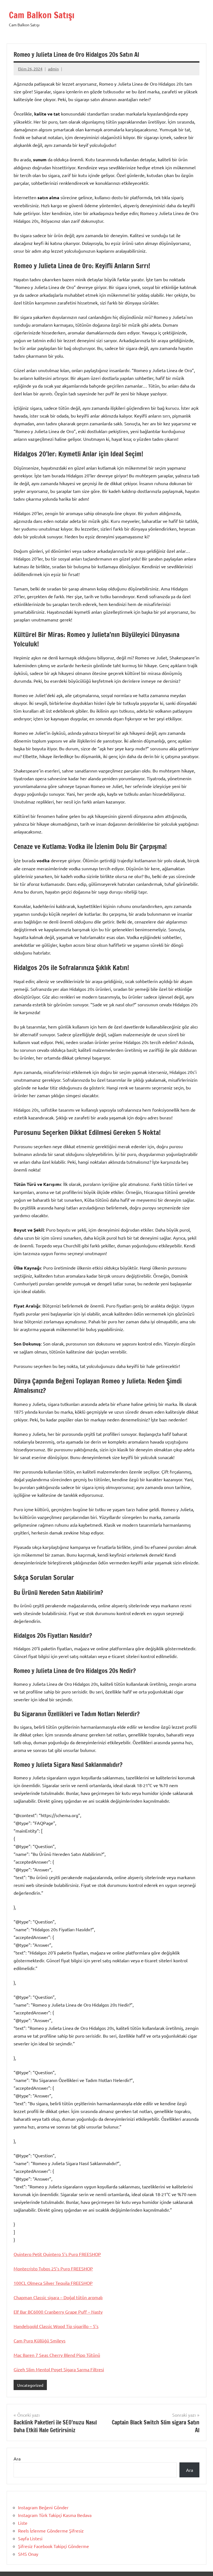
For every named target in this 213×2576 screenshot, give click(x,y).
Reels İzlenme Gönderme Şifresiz (51, 2531)
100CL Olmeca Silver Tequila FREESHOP (53, 2283)
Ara (17, 2459)
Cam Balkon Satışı (42, 15)
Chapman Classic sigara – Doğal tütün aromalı (58, 2297)
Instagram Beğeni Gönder (43, 2507)
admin (53, 69)
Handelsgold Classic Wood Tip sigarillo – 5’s (56, 2326)
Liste (23, 2523)
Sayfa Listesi (30, 2538)
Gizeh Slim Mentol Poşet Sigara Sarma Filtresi (59, 2369)
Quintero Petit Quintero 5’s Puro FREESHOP (57, 2254)
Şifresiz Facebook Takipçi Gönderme (54, 2546)
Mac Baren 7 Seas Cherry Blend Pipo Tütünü (57, 2355)
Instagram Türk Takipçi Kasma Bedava (55, 2515)
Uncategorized (30, 2385)
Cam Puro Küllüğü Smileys (40, 2340)
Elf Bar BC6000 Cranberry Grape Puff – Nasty (58, 2312)
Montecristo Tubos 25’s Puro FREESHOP (53, 2268)
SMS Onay (28, 2554)
